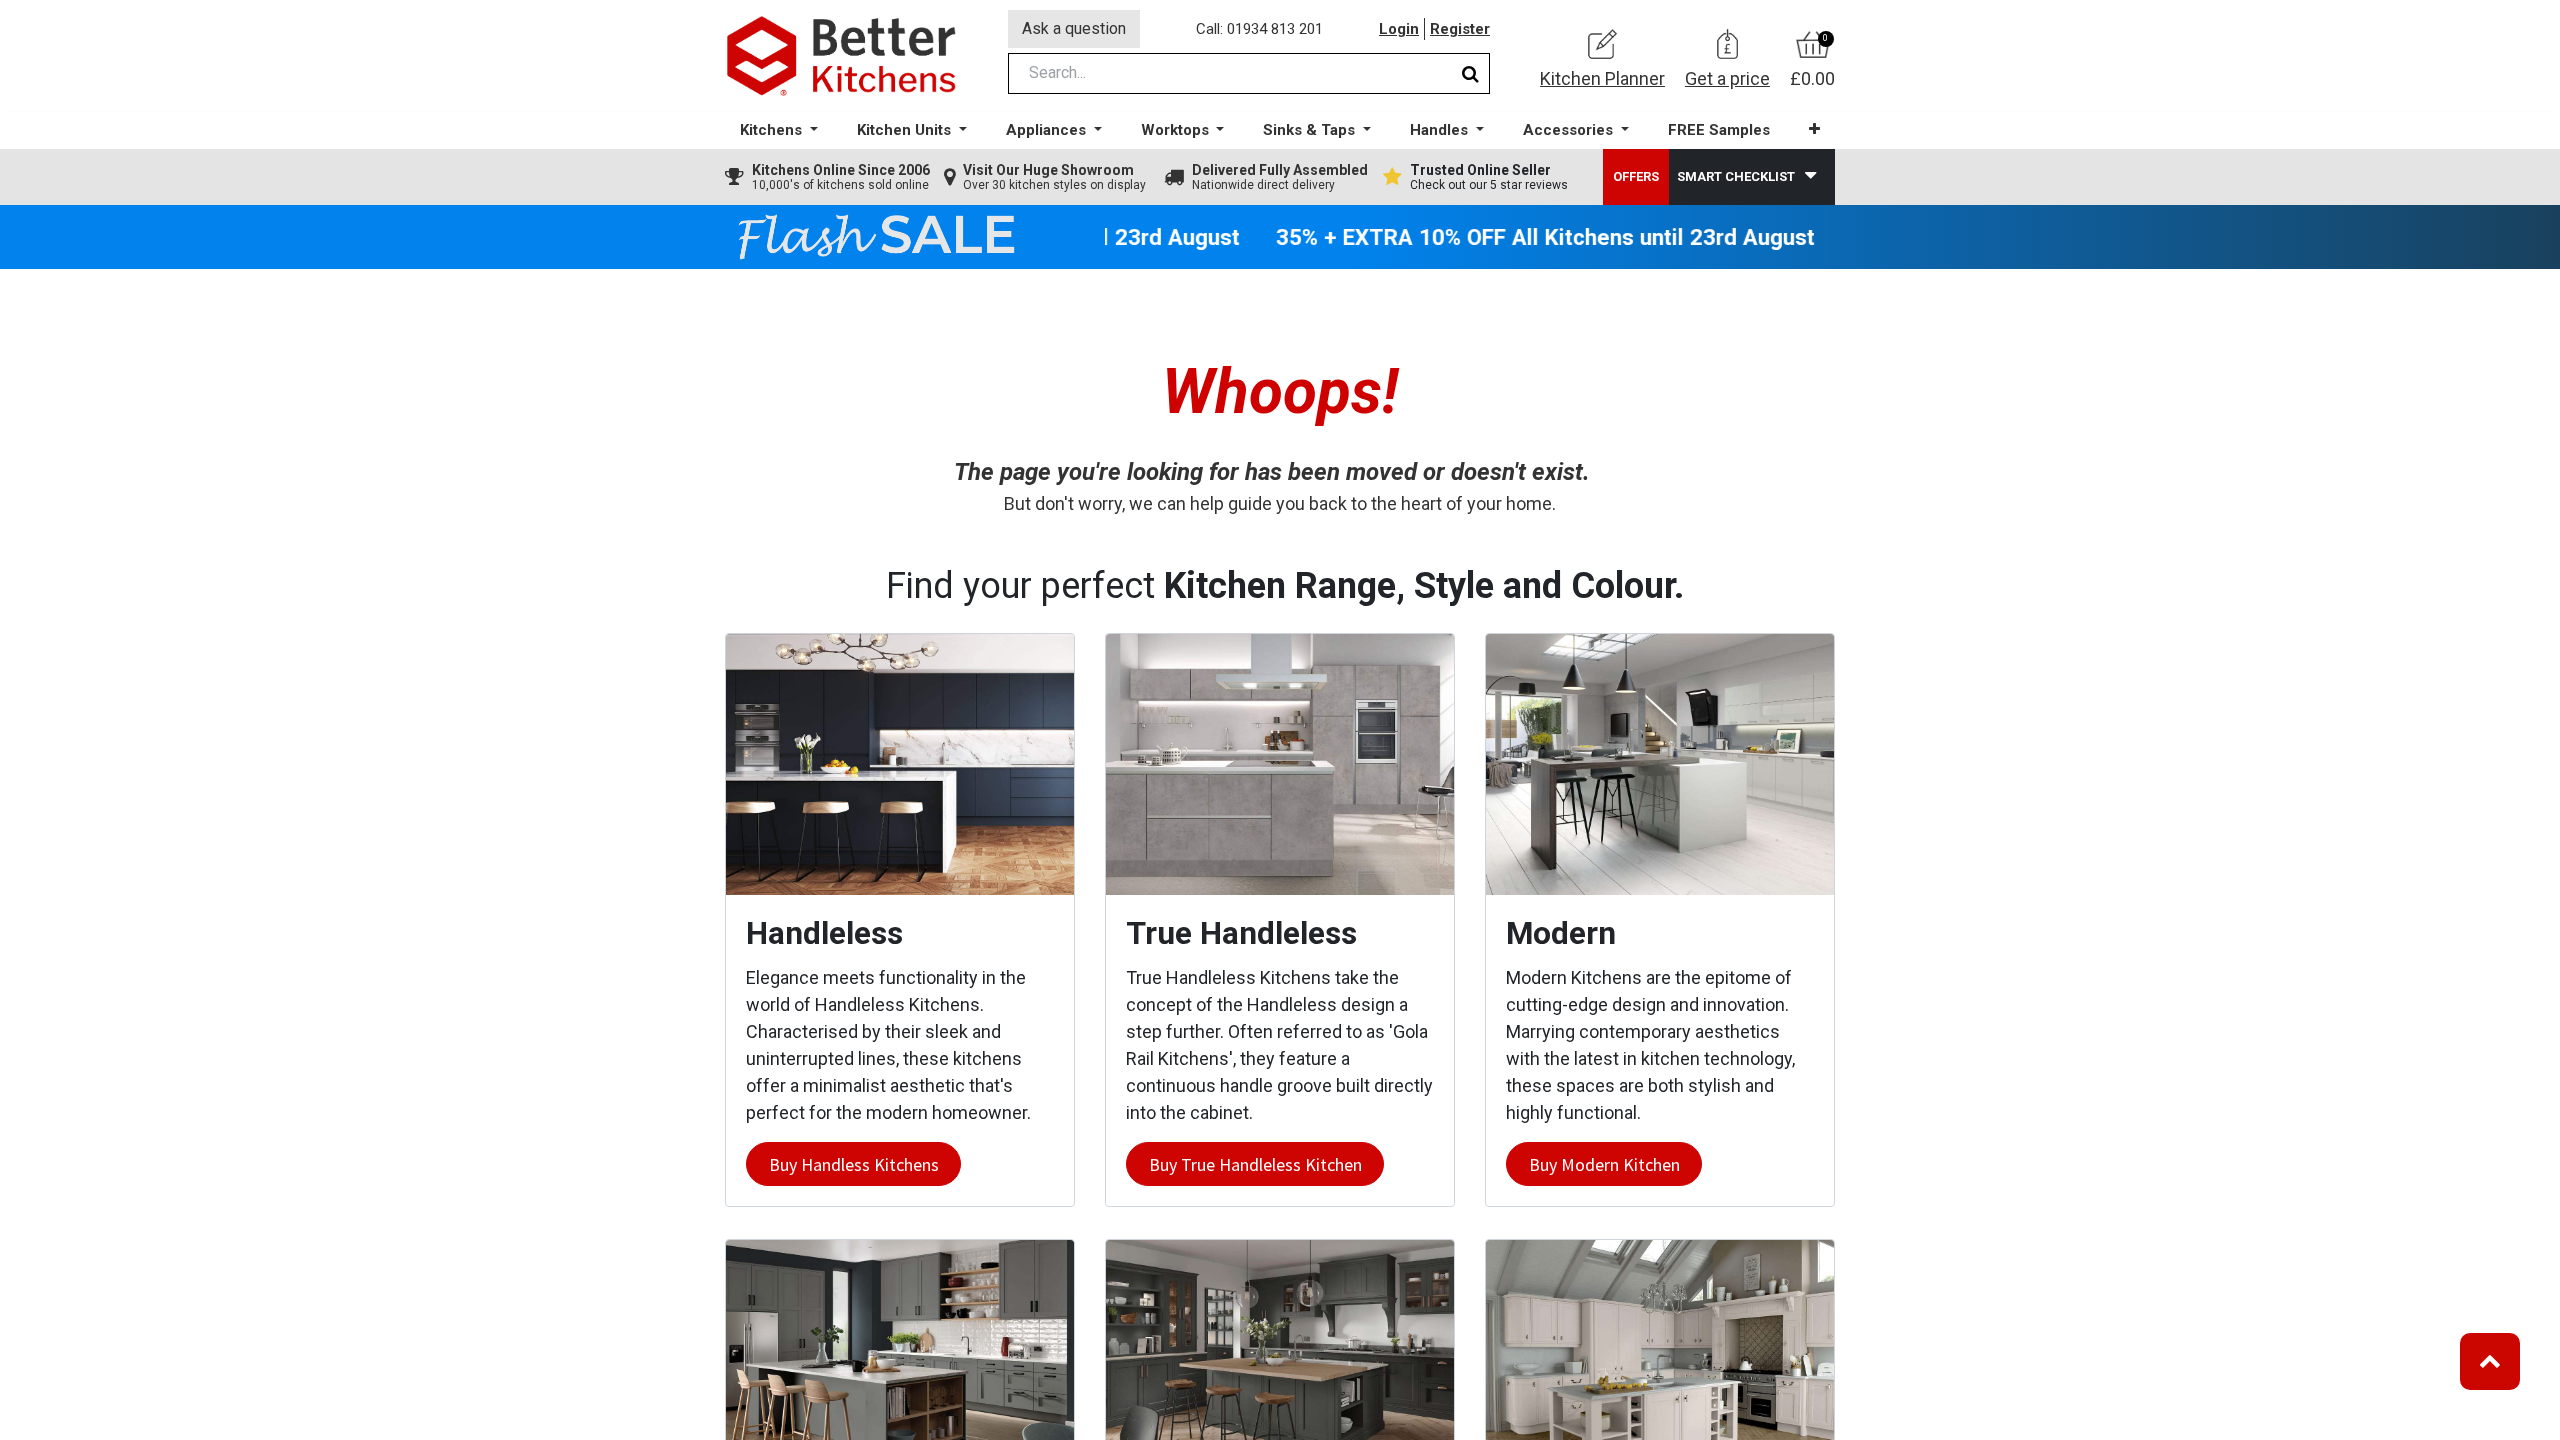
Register (1460, 29)
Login (1399, 29)
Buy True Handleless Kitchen (1255, 1164)
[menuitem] (1719, 130)
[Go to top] (2490, 1361)
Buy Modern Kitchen (1604, 1164)
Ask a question (1074, 28)
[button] (1814, 129)
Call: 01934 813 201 (1259, 29)
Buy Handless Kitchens (854, 1164)
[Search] (1470, 73)
